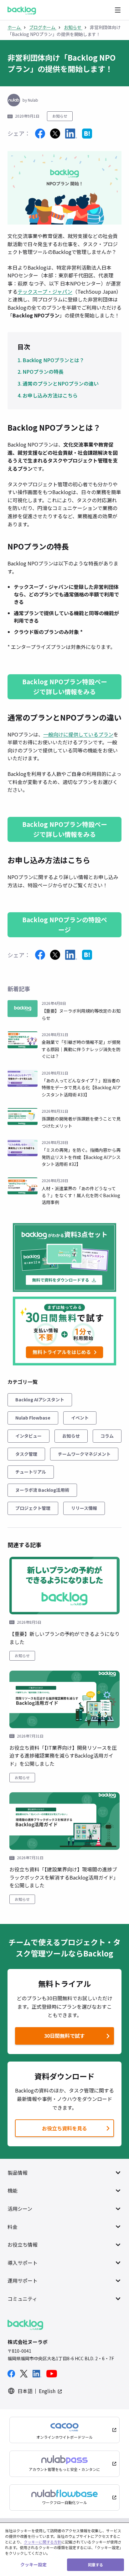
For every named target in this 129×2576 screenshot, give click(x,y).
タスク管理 (26, 1454)
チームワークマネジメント (84, 1454)
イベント (80, 1418)
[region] (64, 2549)
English (47, 2391)
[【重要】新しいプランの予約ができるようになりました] (64, 1586)
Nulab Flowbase (33, 1418)
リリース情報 (84, 1508)
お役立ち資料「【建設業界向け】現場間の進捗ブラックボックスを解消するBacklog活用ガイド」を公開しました (64, 1877)
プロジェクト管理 (33, 1508)
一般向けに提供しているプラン (78, 734)
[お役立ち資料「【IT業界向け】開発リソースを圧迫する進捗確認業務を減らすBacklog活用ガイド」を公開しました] (64, 1699)
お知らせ (60, 116)
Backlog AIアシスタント (40, 1399)
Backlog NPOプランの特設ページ (65, 925)
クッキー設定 (34, 2564)
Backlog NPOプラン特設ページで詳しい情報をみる (65, 687)
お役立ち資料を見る (64, 2128)
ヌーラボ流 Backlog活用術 (42, 1490)
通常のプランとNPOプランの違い (61, 383)
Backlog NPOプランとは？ (53, 360)
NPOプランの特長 (43, 372)
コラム (107, 1436)
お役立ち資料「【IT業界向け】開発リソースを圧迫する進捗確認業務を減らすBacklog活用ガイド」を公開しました (63, 1756)
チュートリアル (31, 1472)
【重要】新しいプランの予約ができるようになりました (64, 1638)
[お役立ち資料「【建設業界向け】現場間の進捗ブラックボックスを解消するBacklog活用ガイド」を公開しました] (64, 1821)
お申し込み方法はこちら (50, 395)
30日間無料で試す (51, 2037)
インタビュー (28, 1436)
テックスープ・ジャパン (45, 291)
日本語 (25, 2391)
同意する (95, 2565)
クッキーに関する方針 (43, 2542)
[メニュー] (118, 10)
